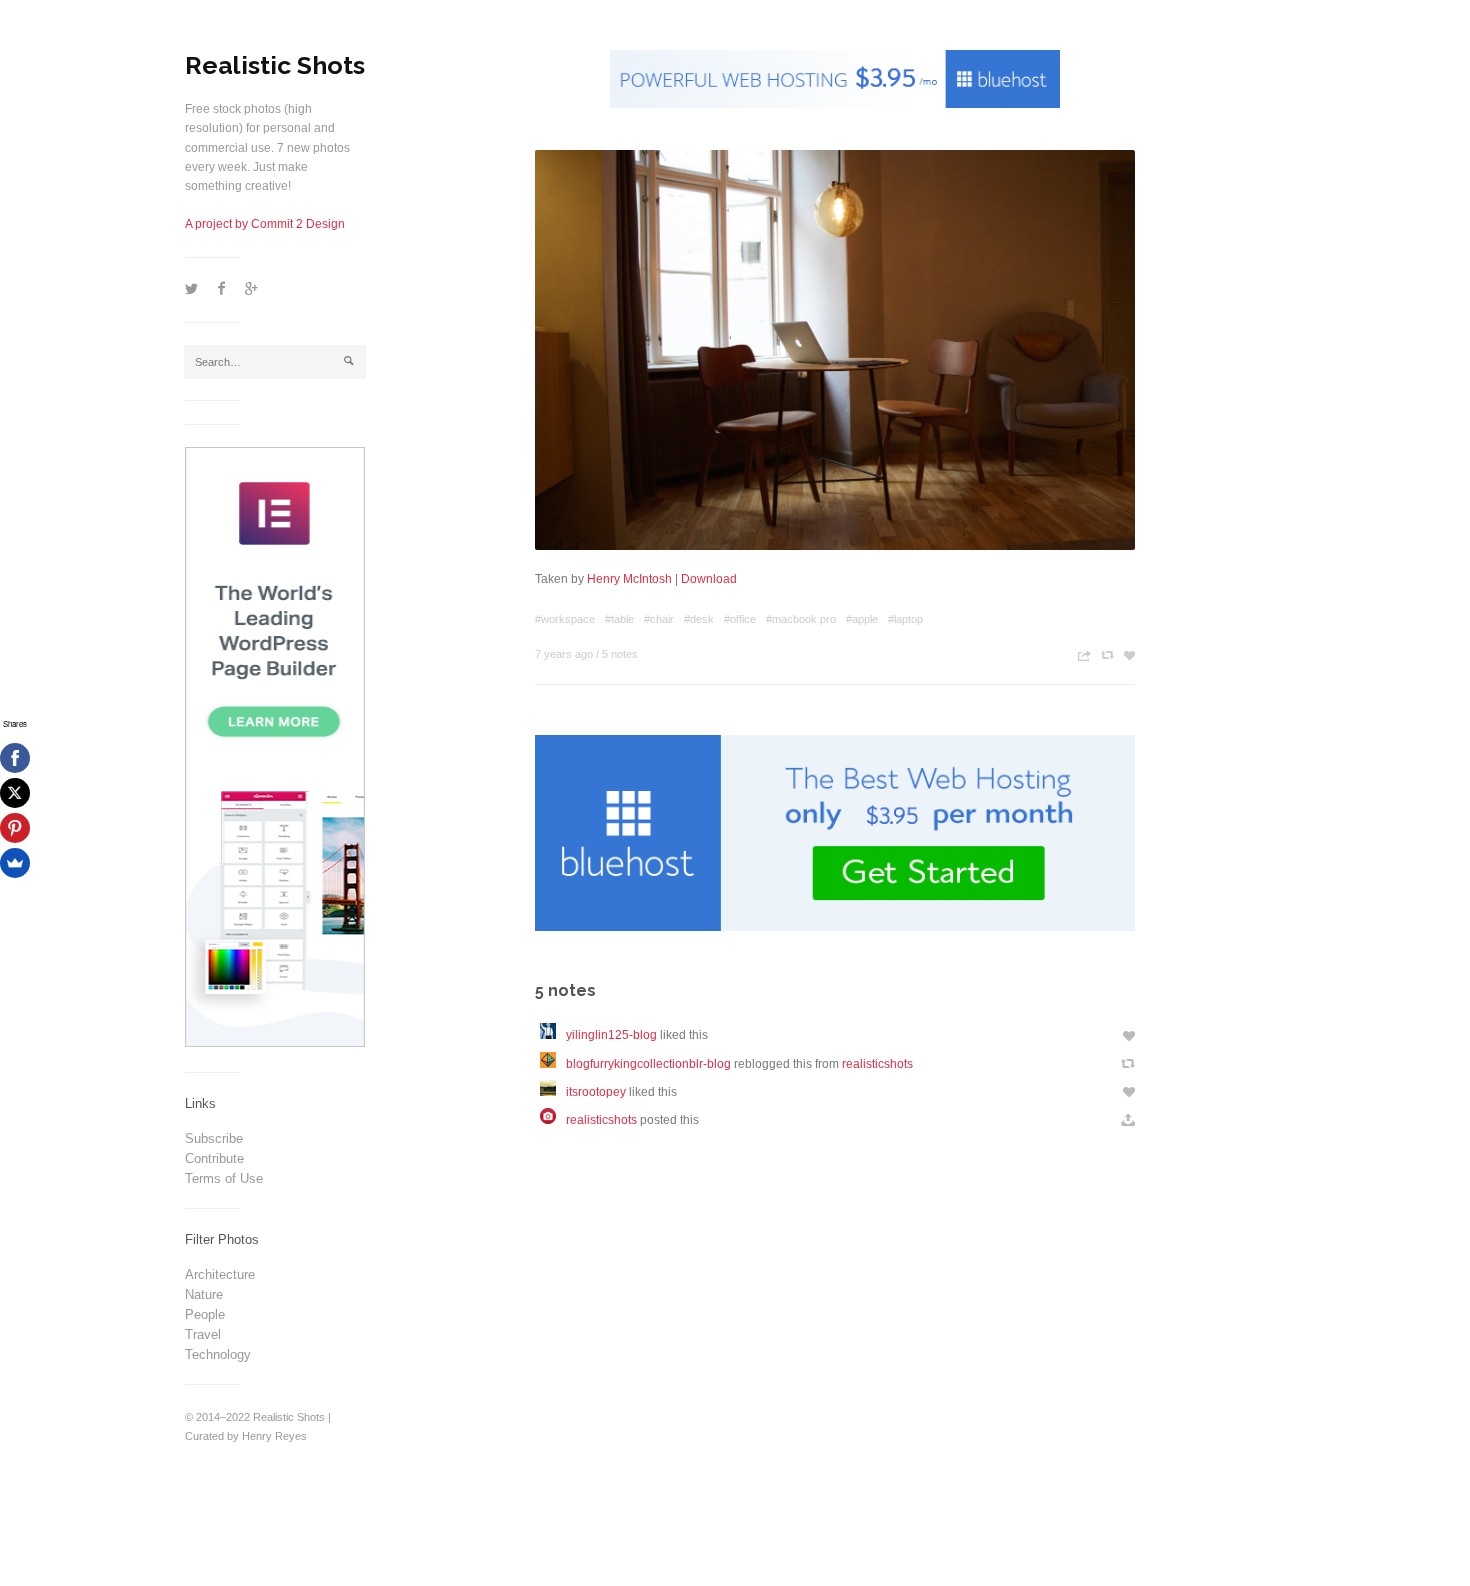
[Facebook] (15, 758)
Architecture (220, 1274)
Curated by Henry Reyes (246, 1436)
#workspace (565, 619)
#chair (659, 619)
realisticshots (877, 1064)
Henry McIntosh (629, 579)
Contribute (214, 1158)
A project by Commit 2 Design (265, 224)
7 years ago (564, 654)
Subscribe (214, 1138)
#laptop (905, 619)
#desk (699, 619)
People (205, 1314)
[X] (15, 793)
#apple (862, 619)
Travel (203, 1334)
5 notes (620, 654)
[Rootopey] (553, 1092)
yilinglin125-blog (611, 1035)
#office (740, 619)
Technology (218, 1354)
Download (709, 579)
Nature (204, 1294)
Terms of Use (224, 1178)
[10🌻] (553, 1035)
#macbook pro (801, 619)
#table (619, 619)
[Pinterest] (15, 828)
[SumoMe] (15, 863)
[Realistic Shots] (553, 1120)
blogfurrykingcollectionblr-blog (648, 1064)
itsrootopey (596, 1092)
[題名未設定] (553, 1064)
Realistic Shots (275, 65)
